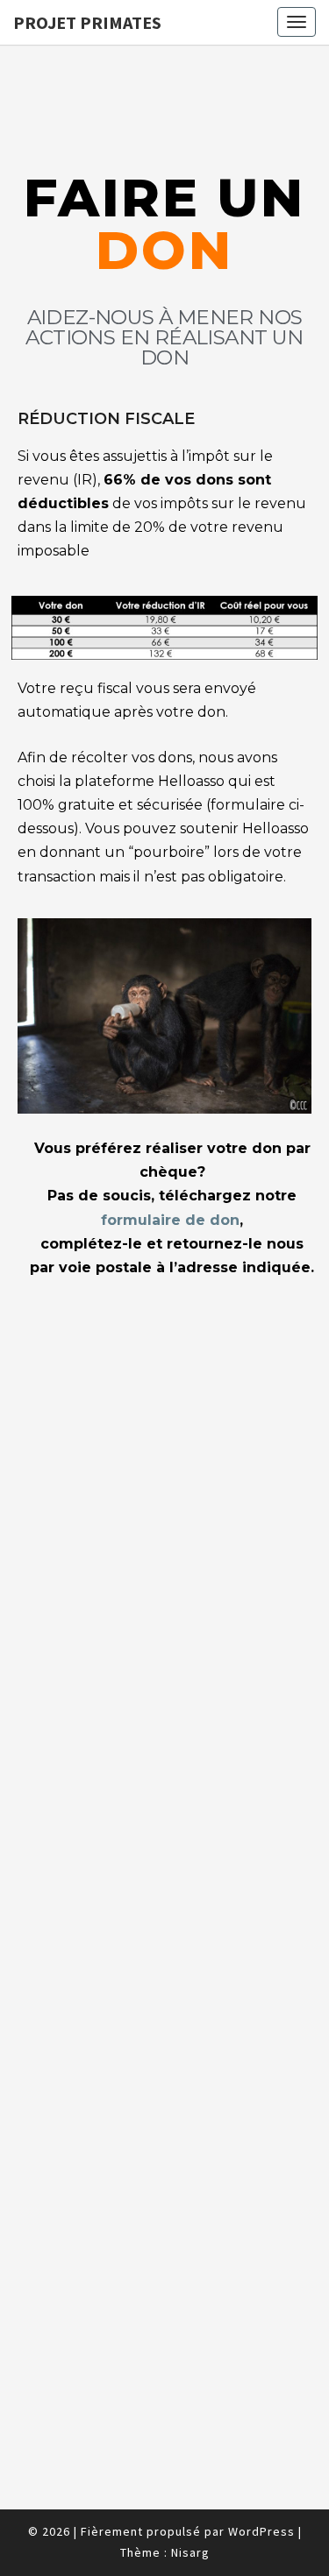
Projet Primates (87, 22)
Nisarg (190, 2552)
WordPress (261, 2531)
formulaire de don (170, 1220)
